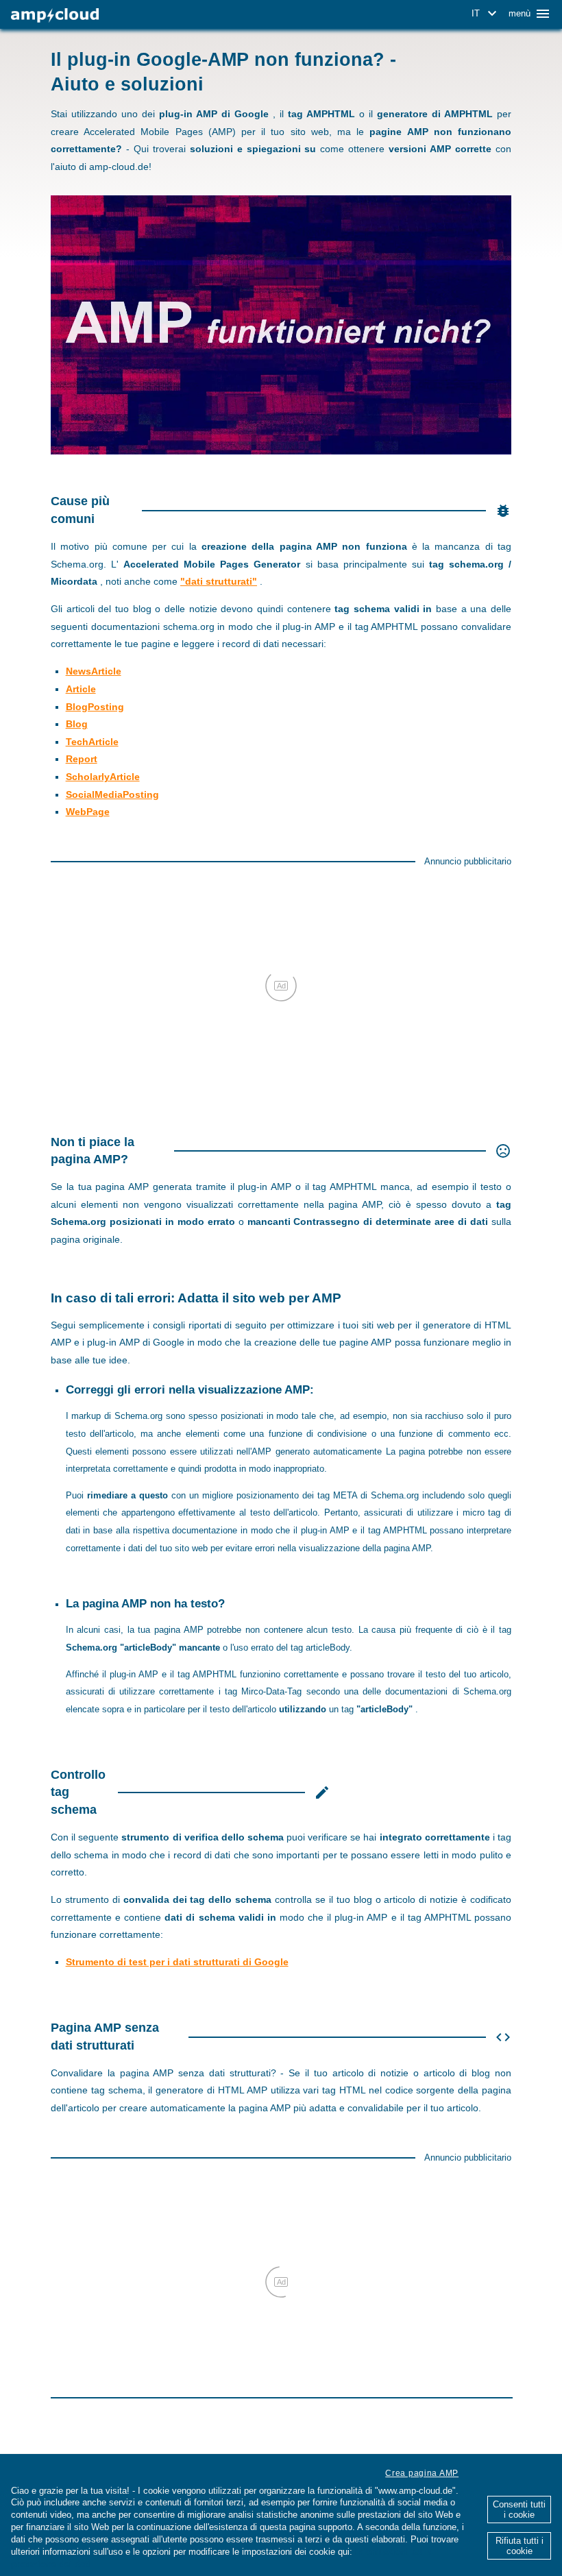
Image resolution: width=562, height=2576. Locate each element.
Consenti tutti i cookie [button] (519, 2510)
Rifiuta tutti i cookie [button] (520, 2546)
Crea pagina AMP (422, 2473)
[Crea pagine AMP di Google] (55, 15)
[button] (486, 14)
